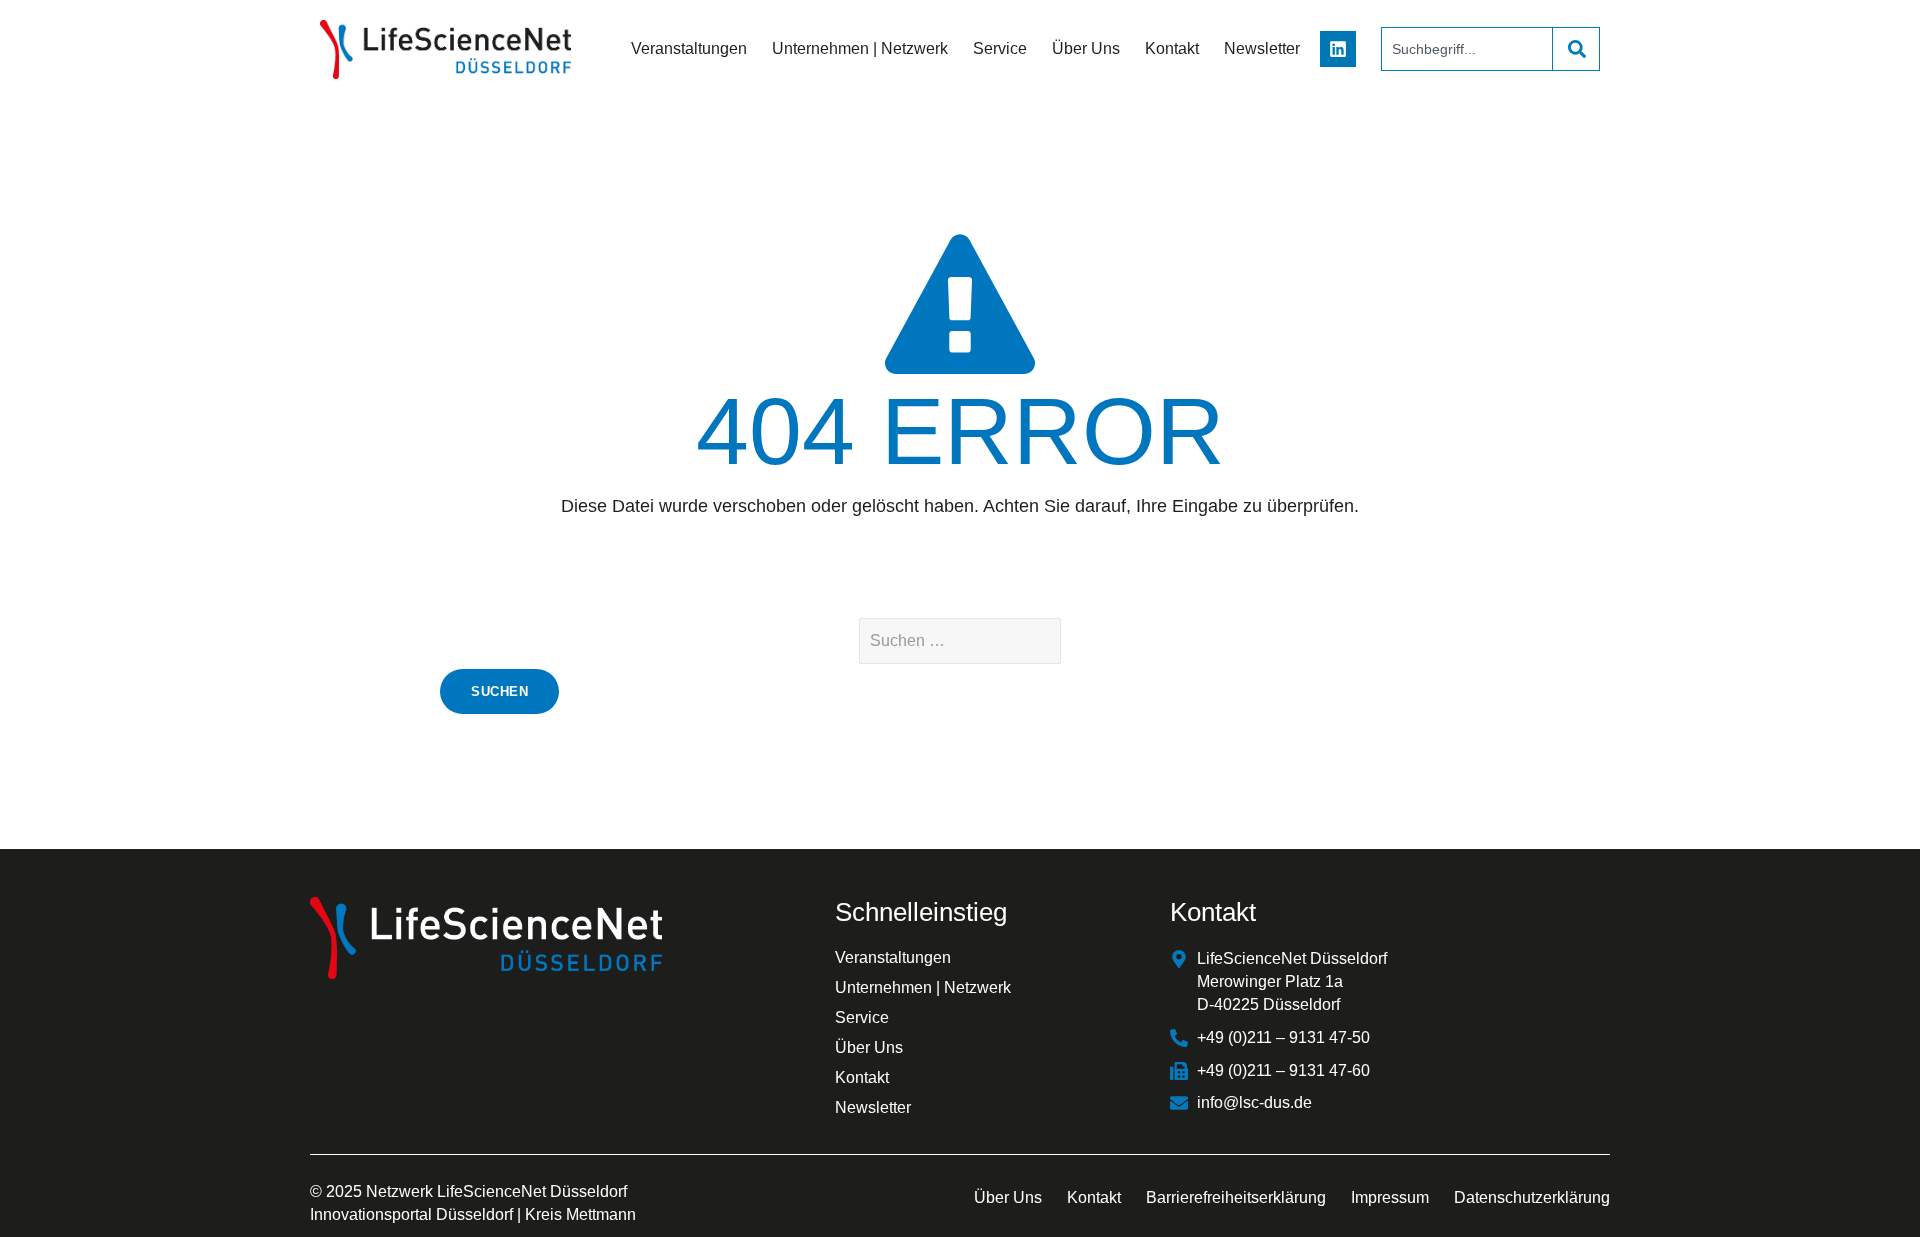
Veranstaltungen (689, 48)
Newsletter (1262, 48)
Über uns (1008, 1197)
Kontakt (1172, 48)
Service (1000, 48)
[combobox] (1466, 49)
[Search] (1576, 49)
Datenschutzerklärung (1532, 1197)
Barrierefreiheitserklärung (1236, 1197)
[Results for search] (1466, 82)
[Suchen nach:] (960, 641)
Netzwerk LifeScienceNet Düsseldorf (496, 1191)
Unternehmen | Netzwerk (860, 48)
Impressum (1390, 1197)
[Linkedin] (1338, 49)
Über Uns (1086, 48)
